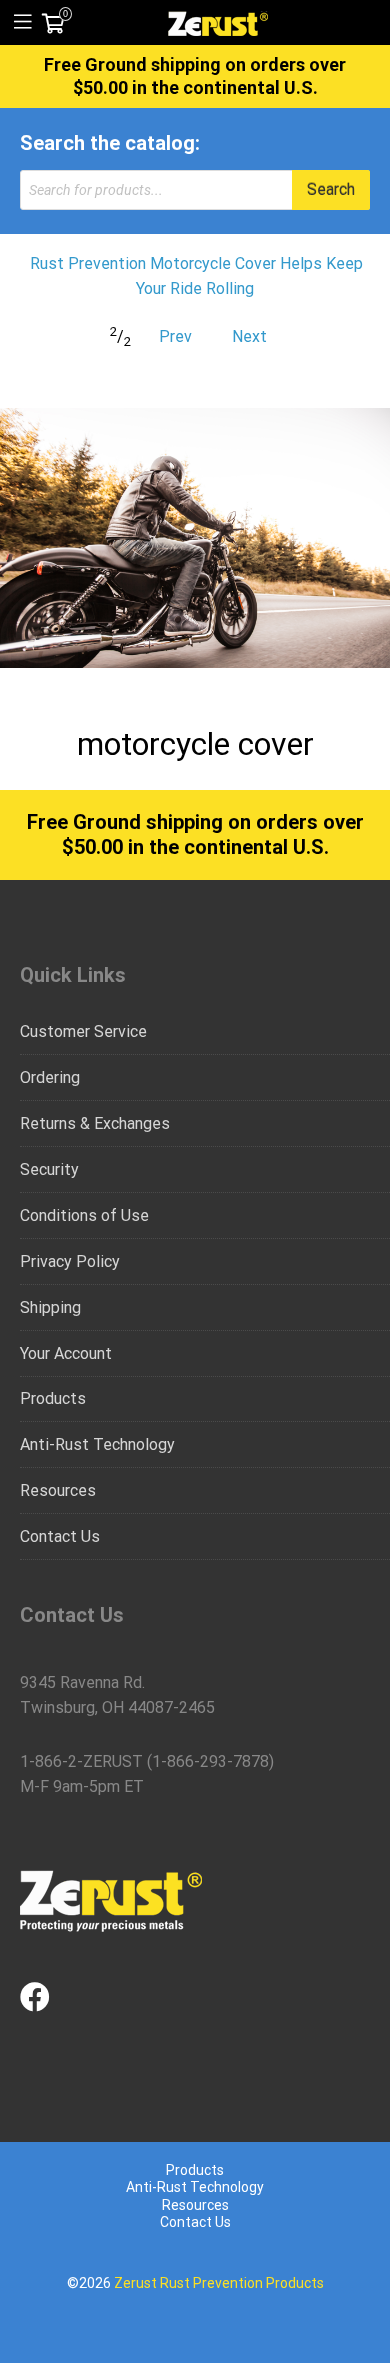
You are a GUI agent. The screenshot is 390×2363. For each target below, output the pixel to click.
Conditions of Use (84, 1215)
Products (53, 1398)
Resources (58, 1490)
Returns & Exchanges (95, 1123)
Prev (175, 336)
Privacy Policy (70, 1261)
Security (49, 1169)
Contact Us (60, 1536)
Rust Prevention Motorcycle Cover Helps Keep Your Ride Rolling (196, 276)
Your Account (66, 1353)
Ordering (50, 1077)
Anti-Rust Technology (97, 1444)
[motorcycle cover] (195, 538)
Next (249, 336)
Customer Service (83, 1031)
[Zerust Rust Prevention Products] (218, 22)
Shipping (50, 1307)
